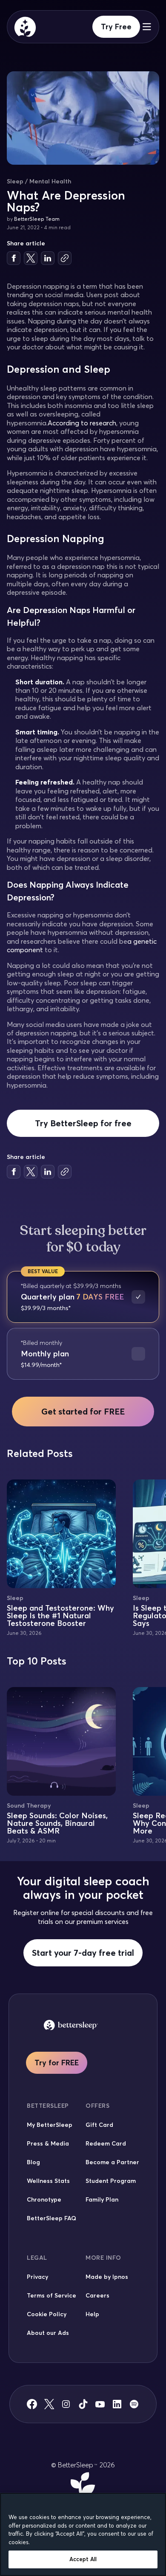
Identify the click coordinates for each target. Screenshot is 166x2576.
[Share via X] (31, 258)
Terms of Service (52, 2295)
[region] (83, 2534)
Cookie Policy (47, 2314)
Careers (97, 2295)
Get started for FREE (83, 1411)
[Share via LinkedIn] (48, 258)
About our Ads (48, 2333)
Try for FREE (57, 2063)
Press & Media (48, 2143)
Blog (33, 2162)
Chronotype (44, 2199)
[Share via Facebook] (14, 258)
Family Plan (102, 2199)
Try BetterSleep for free (83, 1123)
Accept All (83, 2559)
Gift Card (99, 2125)
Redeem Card (106, 2143)
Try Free (116, 27)
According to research (82, 423)
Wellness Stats (48, 2181)
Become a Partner (112, 2162)
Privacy (37, 2277)
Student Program (111, 2181)
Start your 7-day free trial (83, 1953)
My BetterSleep (50, 2125)
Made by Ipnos (107, 2277)
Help (92, 2314)
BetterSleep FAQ (52, 2218)
